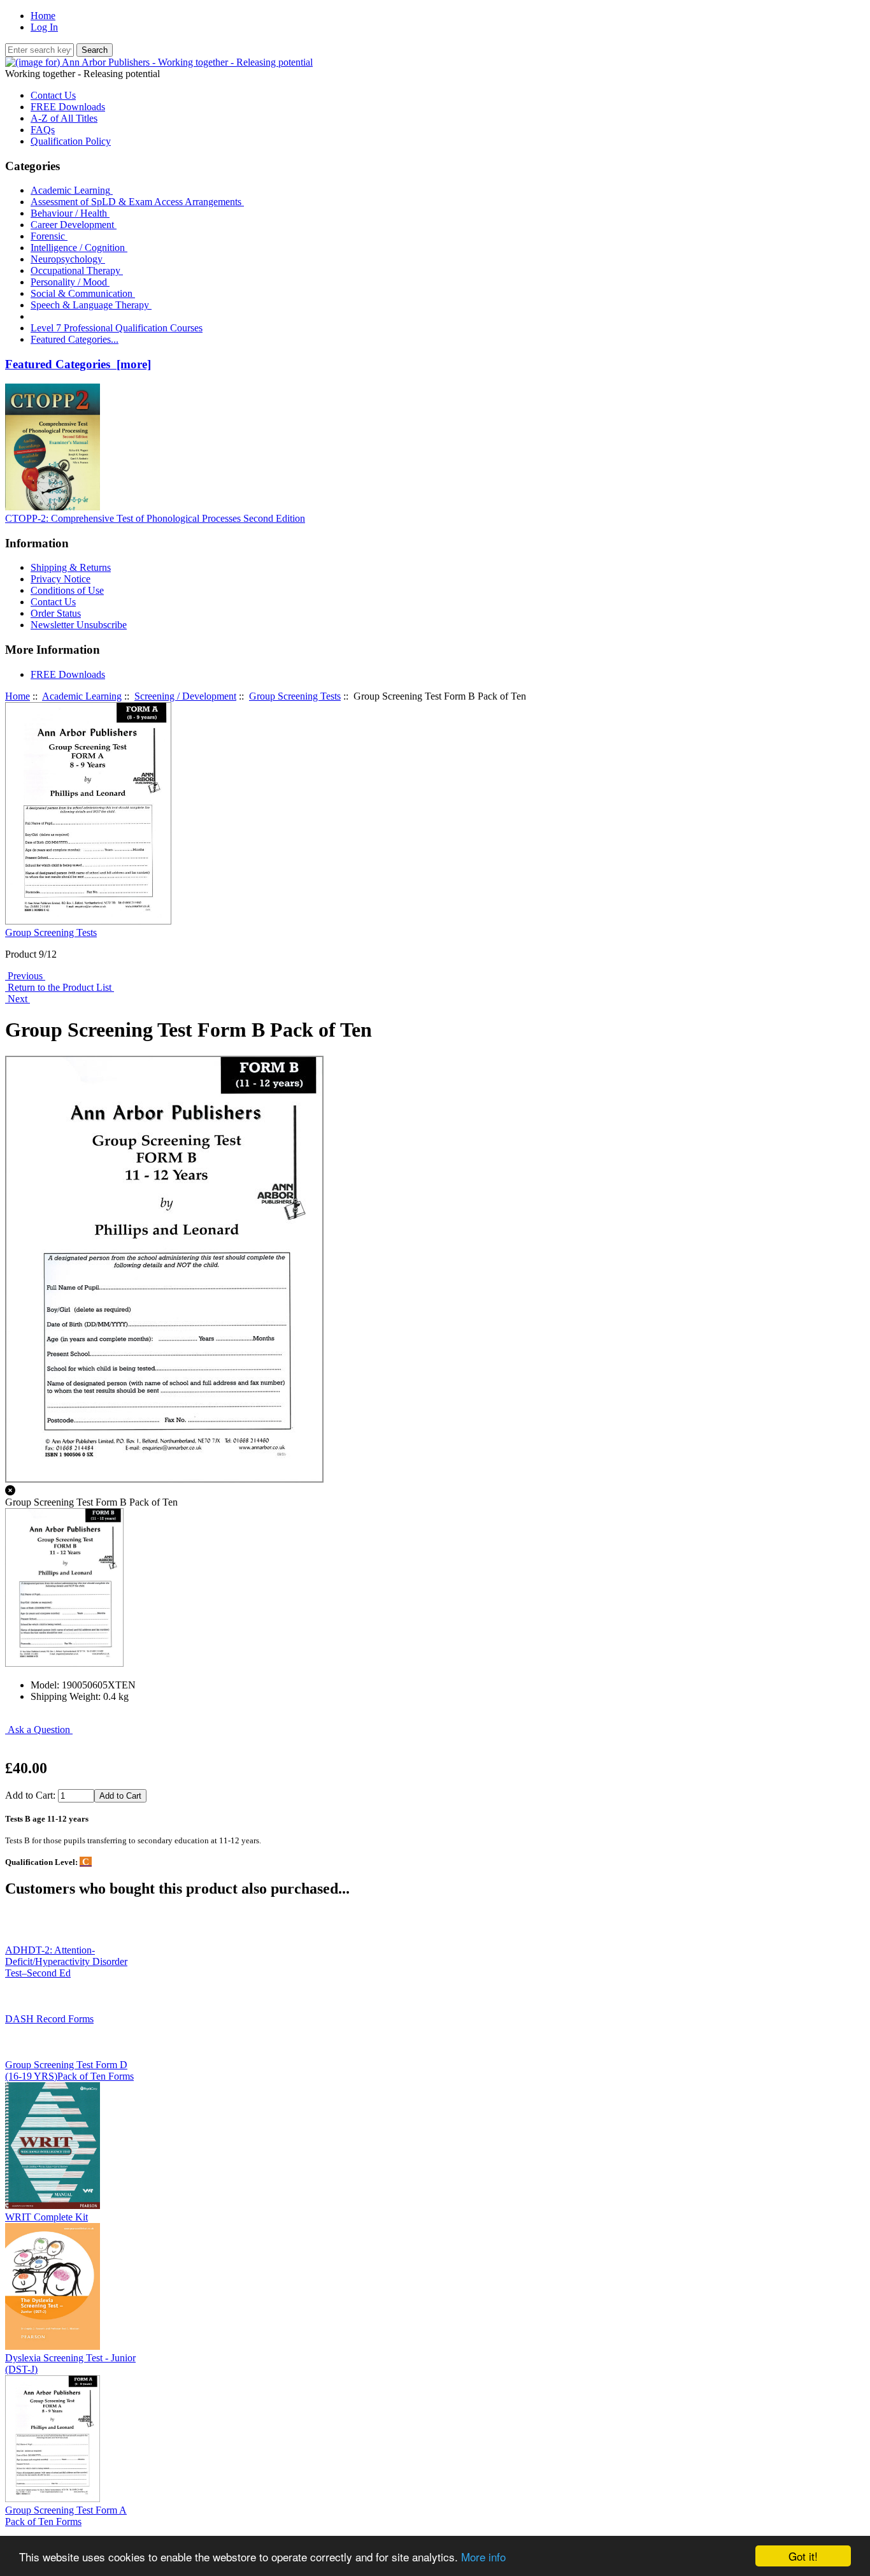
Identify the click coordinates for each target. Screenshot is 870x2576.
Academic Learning (82, 696)
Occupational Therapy (77, 270)
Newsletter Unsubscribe (79, 625)
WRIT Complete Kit (46, 2217)
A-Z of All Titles (64, 118)
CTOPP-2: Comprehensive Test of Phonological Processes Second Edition (155, 518)
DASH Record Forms (49, 2019)
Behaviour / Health (70, 213)
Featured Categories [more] (78, 364)
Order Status (56, 613)
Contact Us (53, 95)
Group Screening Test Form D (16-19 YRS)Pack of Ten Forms (69, 2070)
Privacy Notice (61, 579)
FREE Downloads (68, 107)
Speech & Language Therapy (91, 305)
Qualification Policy (71, 141)
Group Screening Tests (295, 696)
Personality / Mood (70, 282)
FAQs (43, 130)
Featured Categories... (75, 339)
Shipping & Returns (71, 567)
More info (483, 2557)
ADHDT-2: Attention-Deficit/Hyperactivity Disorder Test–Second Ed (66, 1961)
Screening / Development (185, 696)
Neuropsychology (68, 259)
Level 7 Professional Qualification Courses (117, 328)
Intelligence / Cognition (79, 248)
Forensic (49, 236)
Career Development (74, 225)
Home (43, 16)
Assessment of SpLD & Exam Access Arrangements (137, 202)
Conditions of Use (67, 590)
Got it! (803, 2556)
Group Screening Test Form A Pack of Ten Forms (66, 2516)
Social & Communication (83, 293)
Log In (44, 27)
